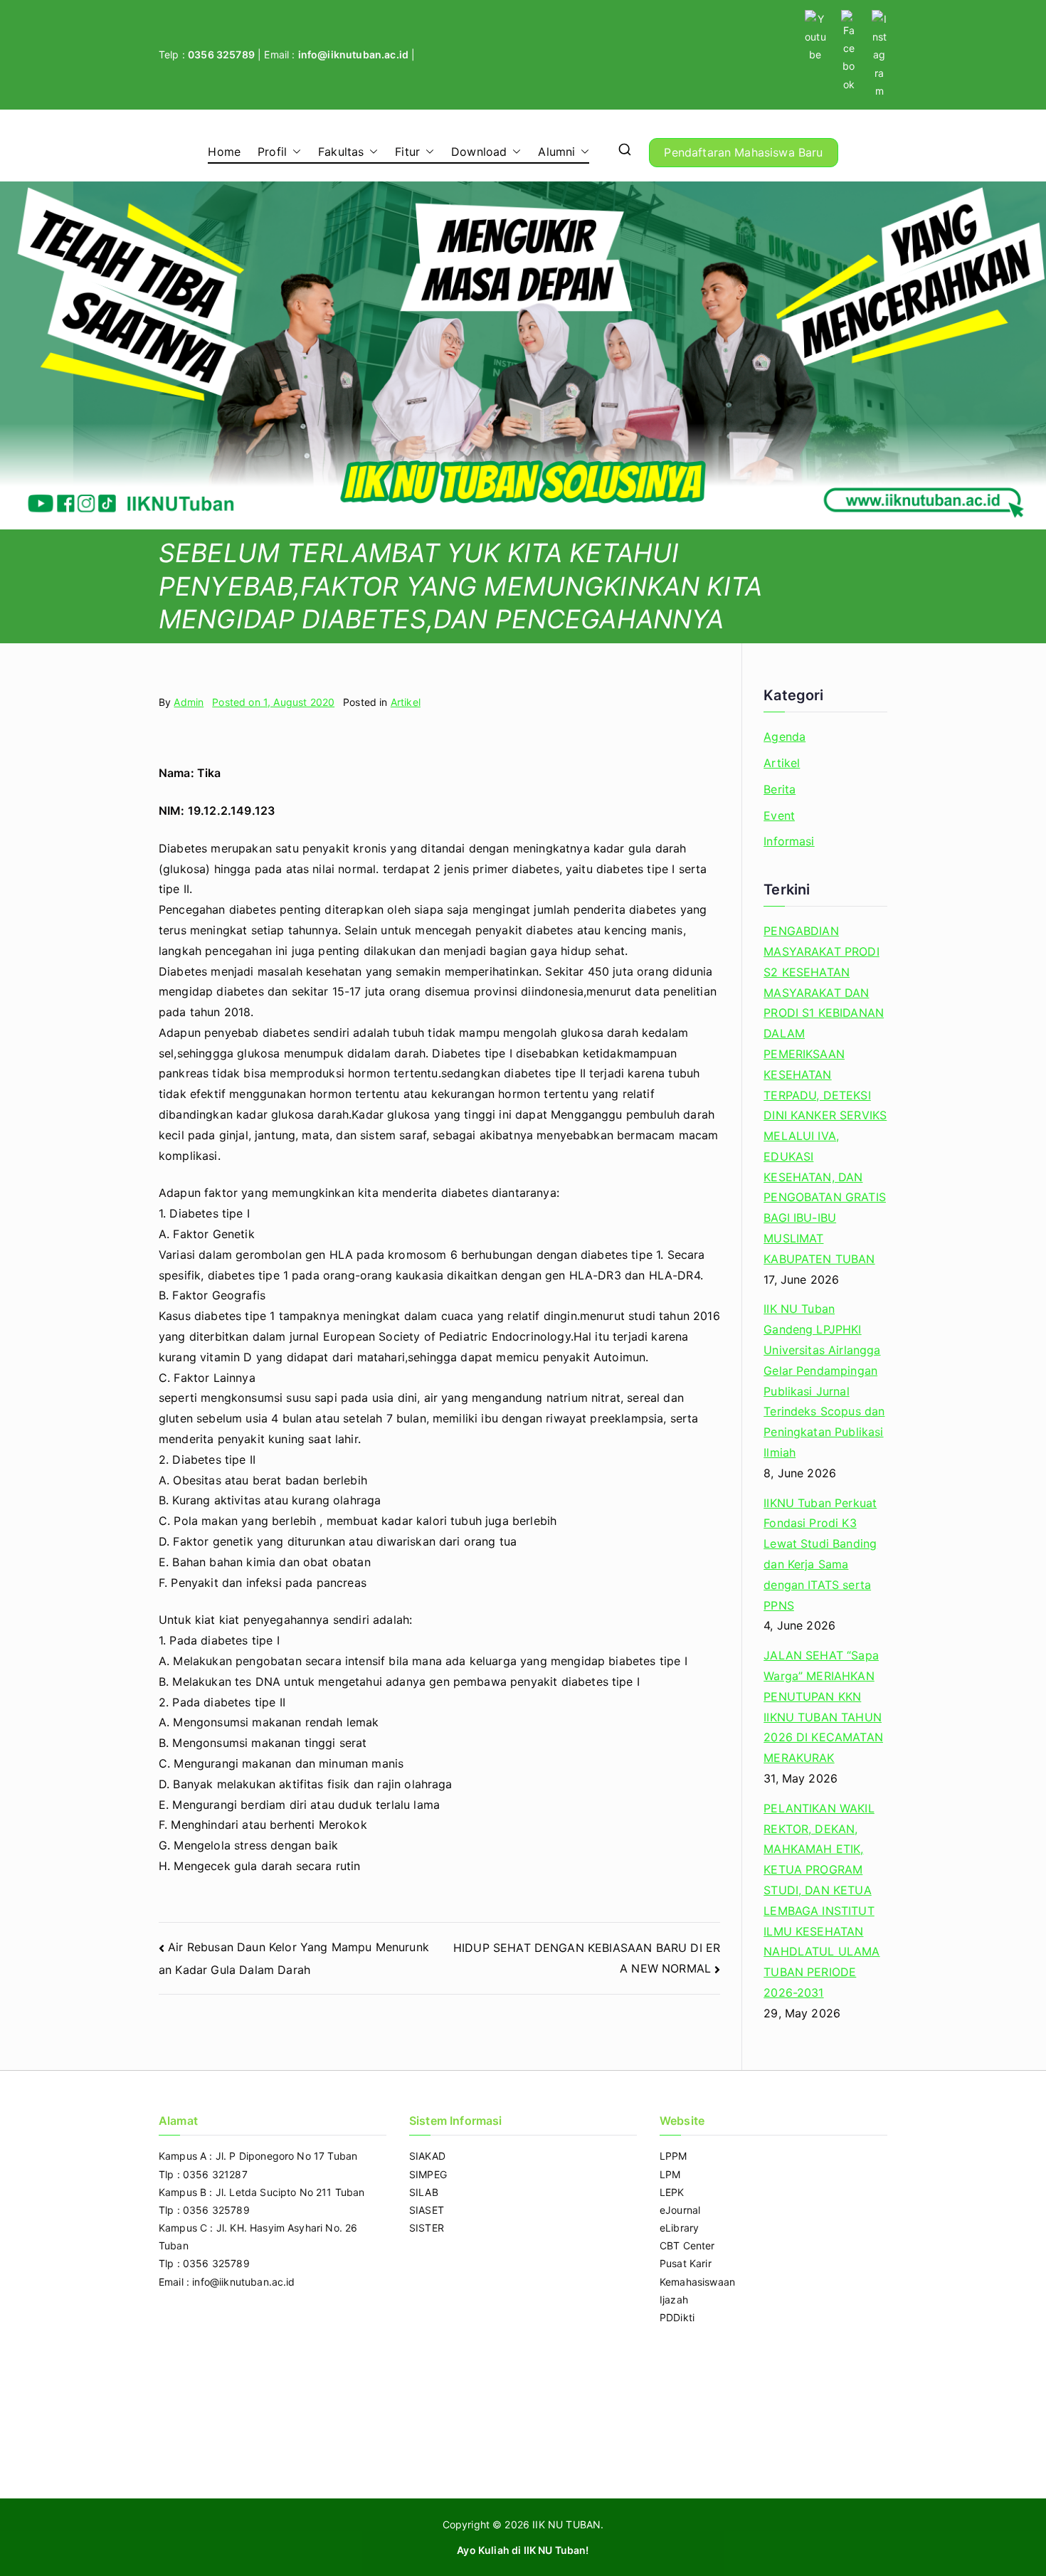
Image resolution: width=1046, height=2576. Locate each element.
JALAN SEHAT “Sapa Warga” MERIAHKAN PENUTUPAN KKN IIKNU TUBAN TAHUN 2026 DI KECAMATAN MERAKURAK (823, 1706)
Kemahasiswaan (697, 2282)
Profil (272, 152)
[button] (294, 152)
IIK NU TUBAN (566, 2524)
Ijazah (674, 2300)
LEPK (672, 2192)
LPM (670, 2174)
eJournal (680, 2210)
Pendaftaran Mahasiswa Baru (743, 152)
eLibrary (679, 2228)
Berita (780, 789)
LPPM (673, 2156)
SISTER (427, 2228)
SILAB (424, 2192)
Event (779, 815)
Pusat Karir (686, 2263)
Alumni (556, 152)
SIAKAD (427, 2156)
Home (224, 152)
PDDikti (677, 2317)
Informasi (789, 841)
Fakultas (341, 152)
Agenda (784, 737)
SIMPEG (428, 2174)
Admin (189, 702)
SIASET (427, 2210)
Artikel (406, 702)
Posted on (273, 702)
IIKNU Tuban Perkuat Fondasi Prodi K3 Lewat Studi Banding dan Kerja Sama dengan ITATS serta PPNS (820, 1554)
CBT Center (687, 2245)
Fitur (407, 152)
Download (479, 152)
